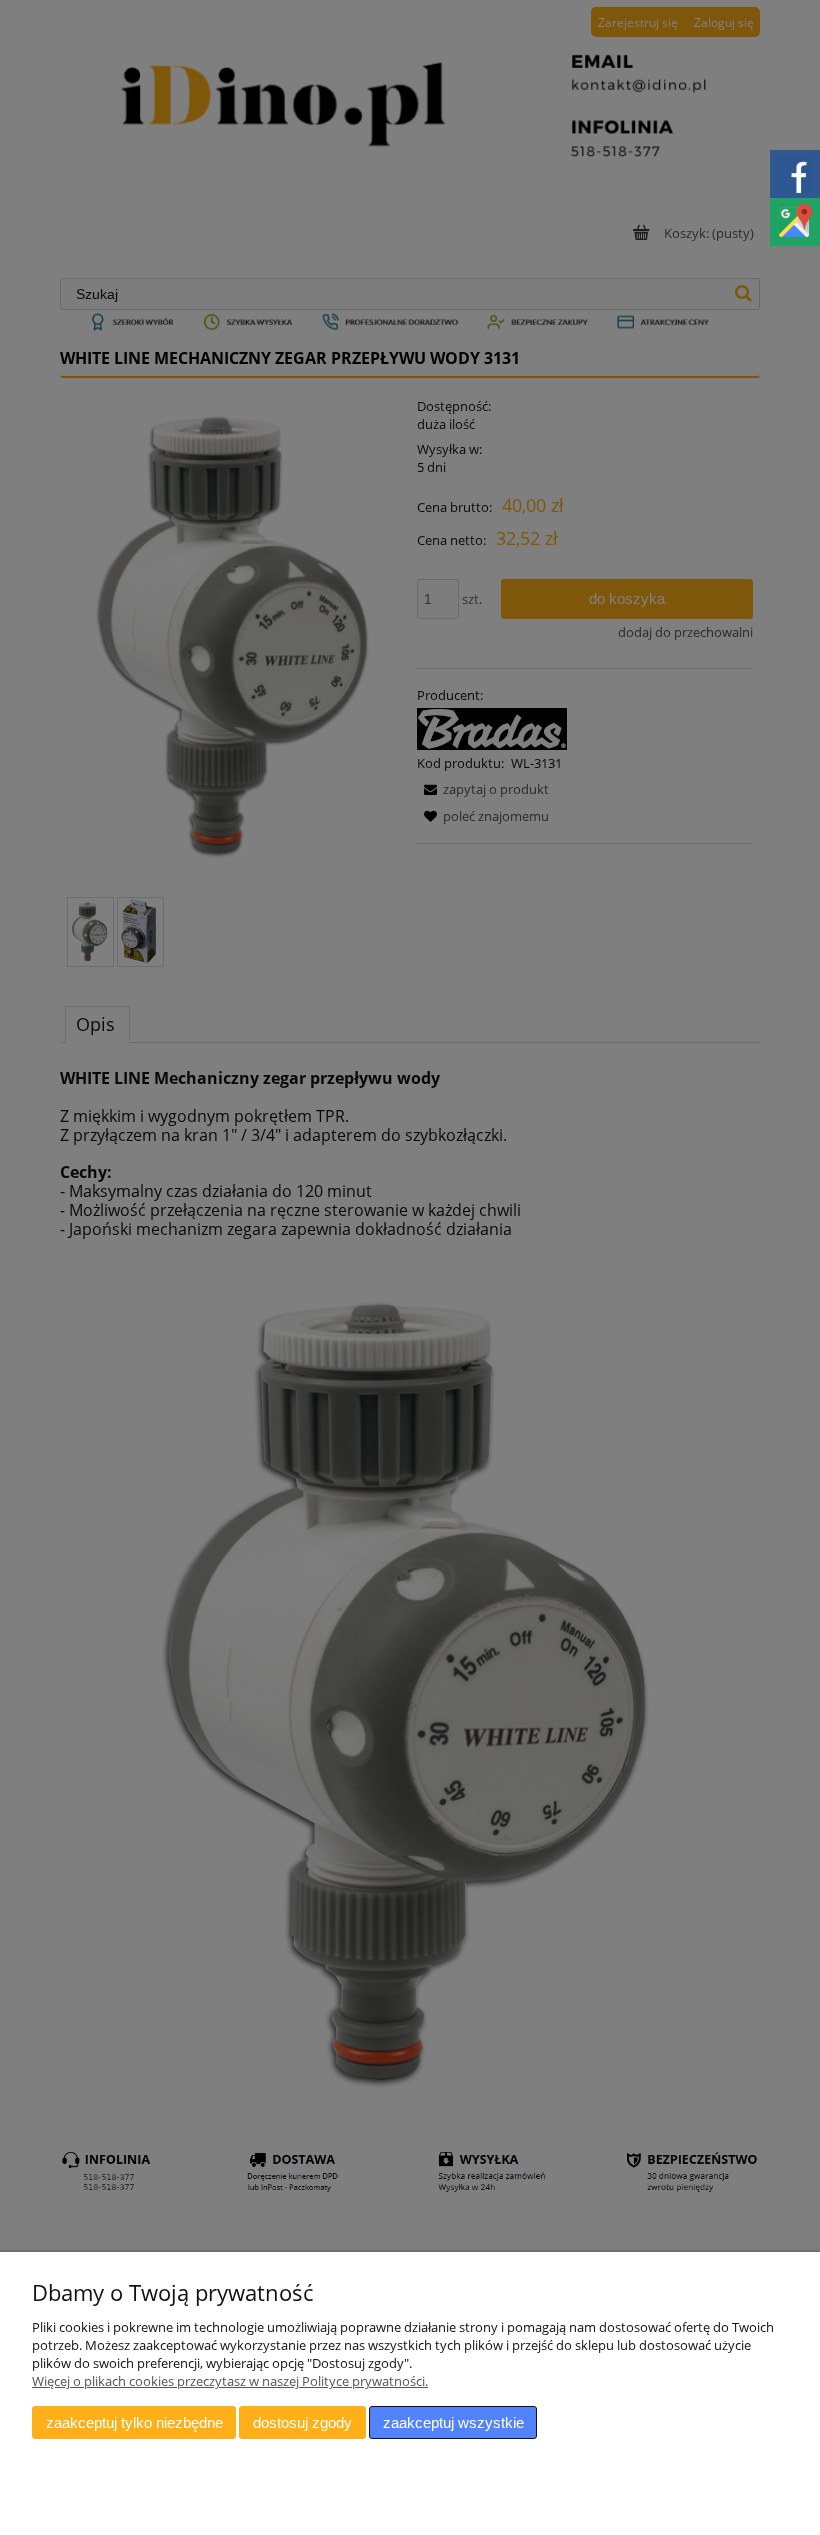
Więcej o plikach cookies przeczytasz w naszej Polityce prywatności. (230, 2381)
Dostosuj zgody (302, 2422)
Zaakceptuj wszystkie (453, 2422)
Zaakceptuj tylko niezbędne (134, 2422)
